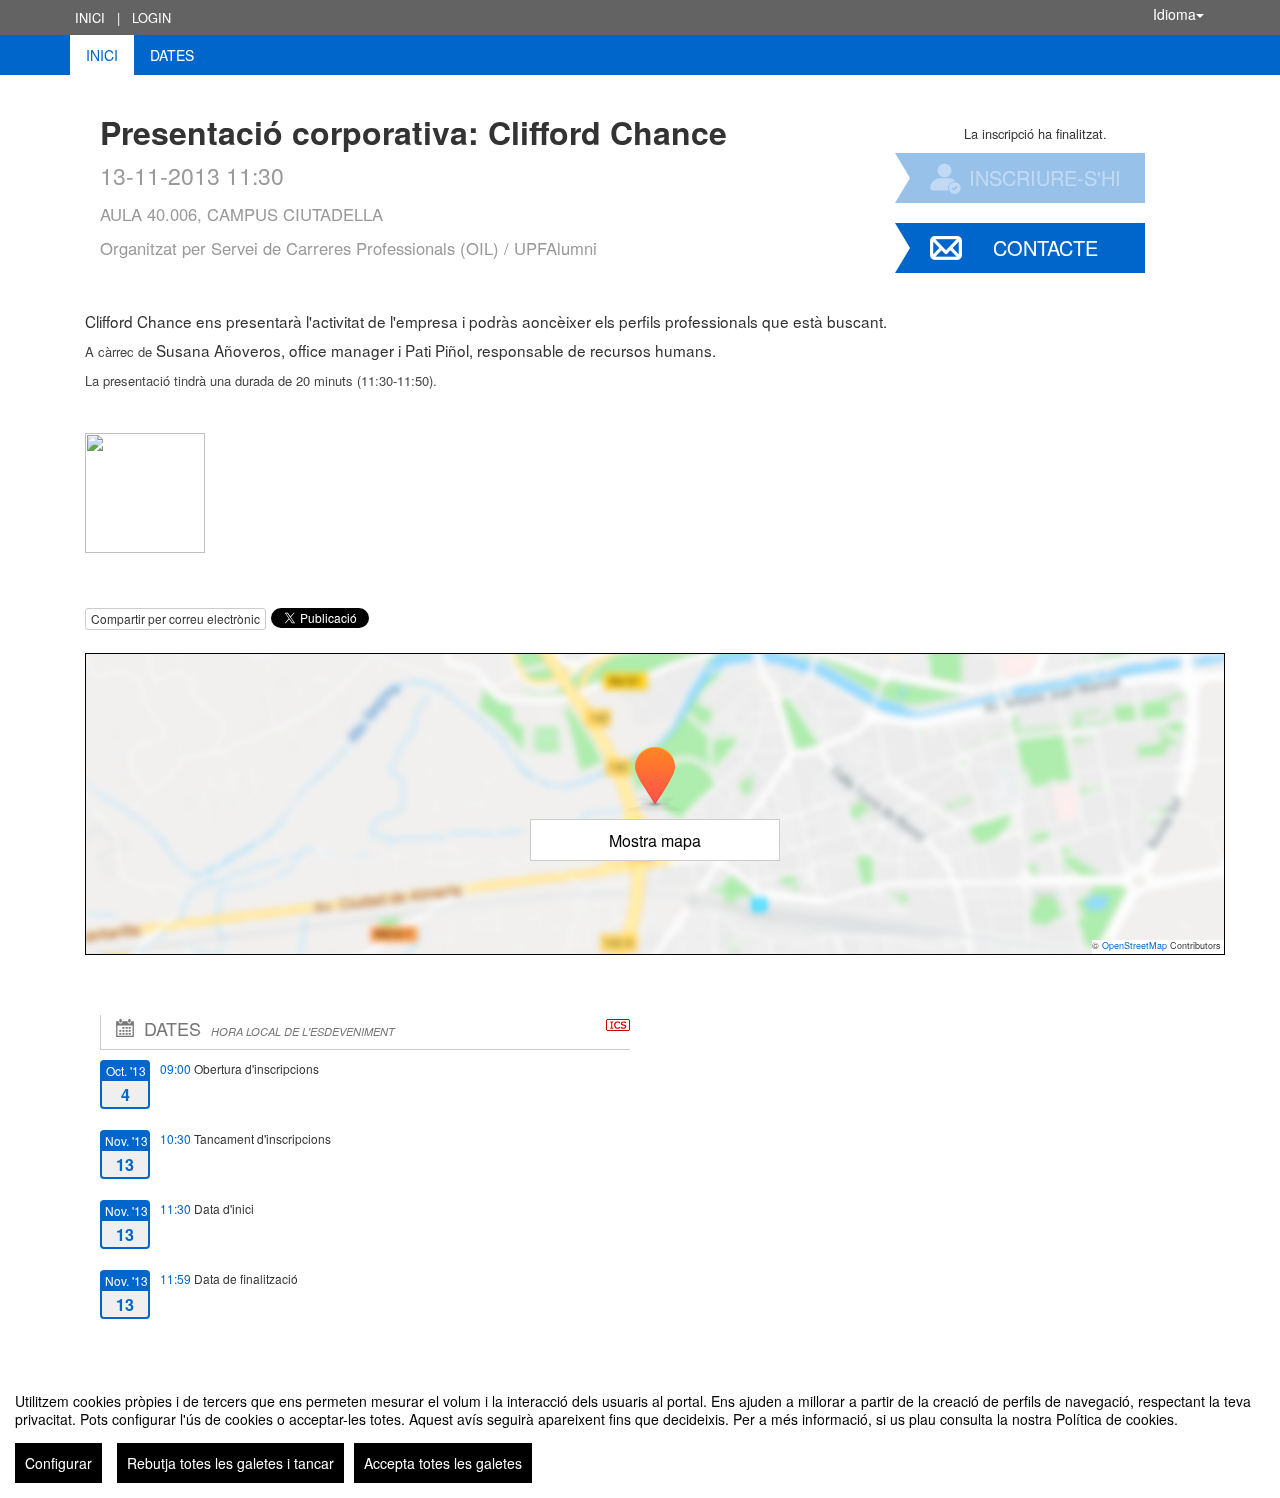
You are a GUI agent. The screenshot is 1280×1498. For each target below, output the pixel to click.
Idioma (1174, 14)
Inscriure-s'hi (1045, 177)
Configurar (58, 1463)
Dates (172, 55)
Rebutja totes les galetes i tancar (230, 1463)
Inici (90, 17)
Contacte (1045, 247)
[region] (640, 1430)
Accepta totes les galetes (443, 1463)
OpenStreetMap (1134, 945)
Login (151, 17)
